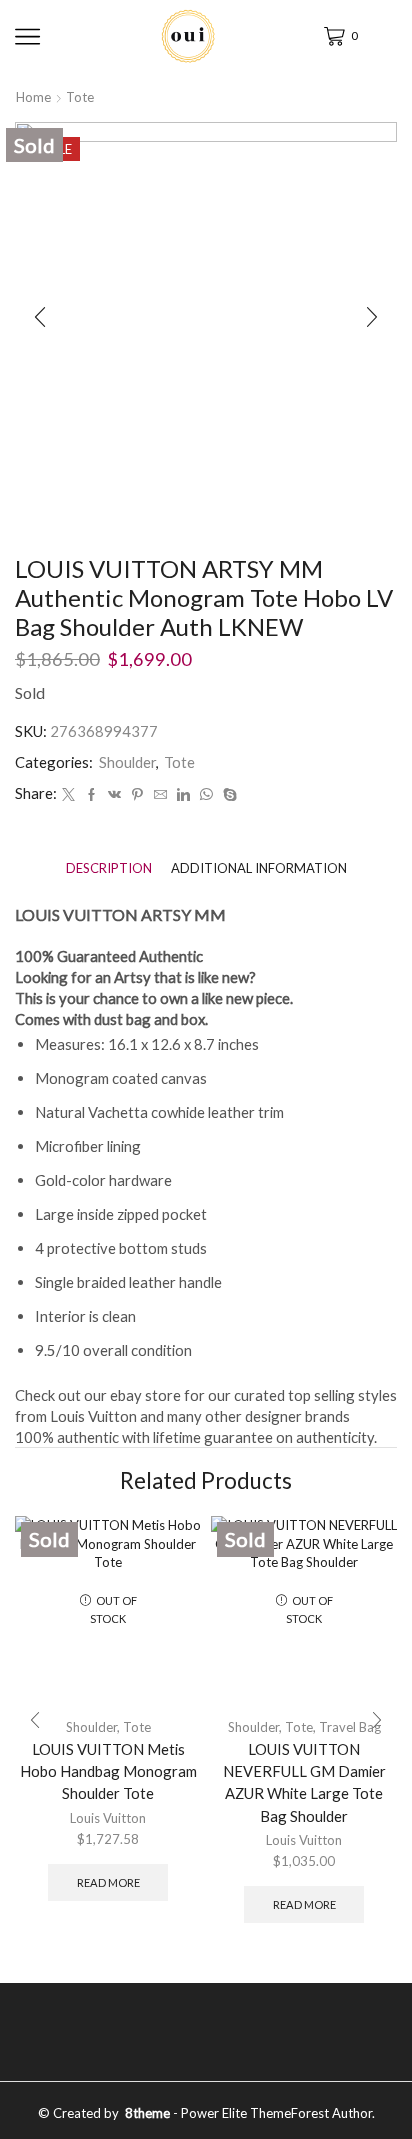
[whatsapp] (206, 795)
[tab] (109, 868)
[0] (326, 36)
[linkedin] (183, 795)
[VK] (114, 795)
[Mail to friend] (160, 795)
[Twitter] (68, 795)
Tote (80, 97)
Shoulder (127, 762)
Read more (108, 1882)
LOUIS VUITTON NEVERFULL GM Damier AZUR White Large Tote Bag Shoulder (304, 1782)
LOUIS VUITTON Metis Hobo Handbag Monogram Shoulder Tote (108, 1771)
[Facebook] (91, 795)
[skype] (227, 795)
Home (33, 97)
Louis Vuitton (108, 1818)
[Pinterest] (137, 795)
